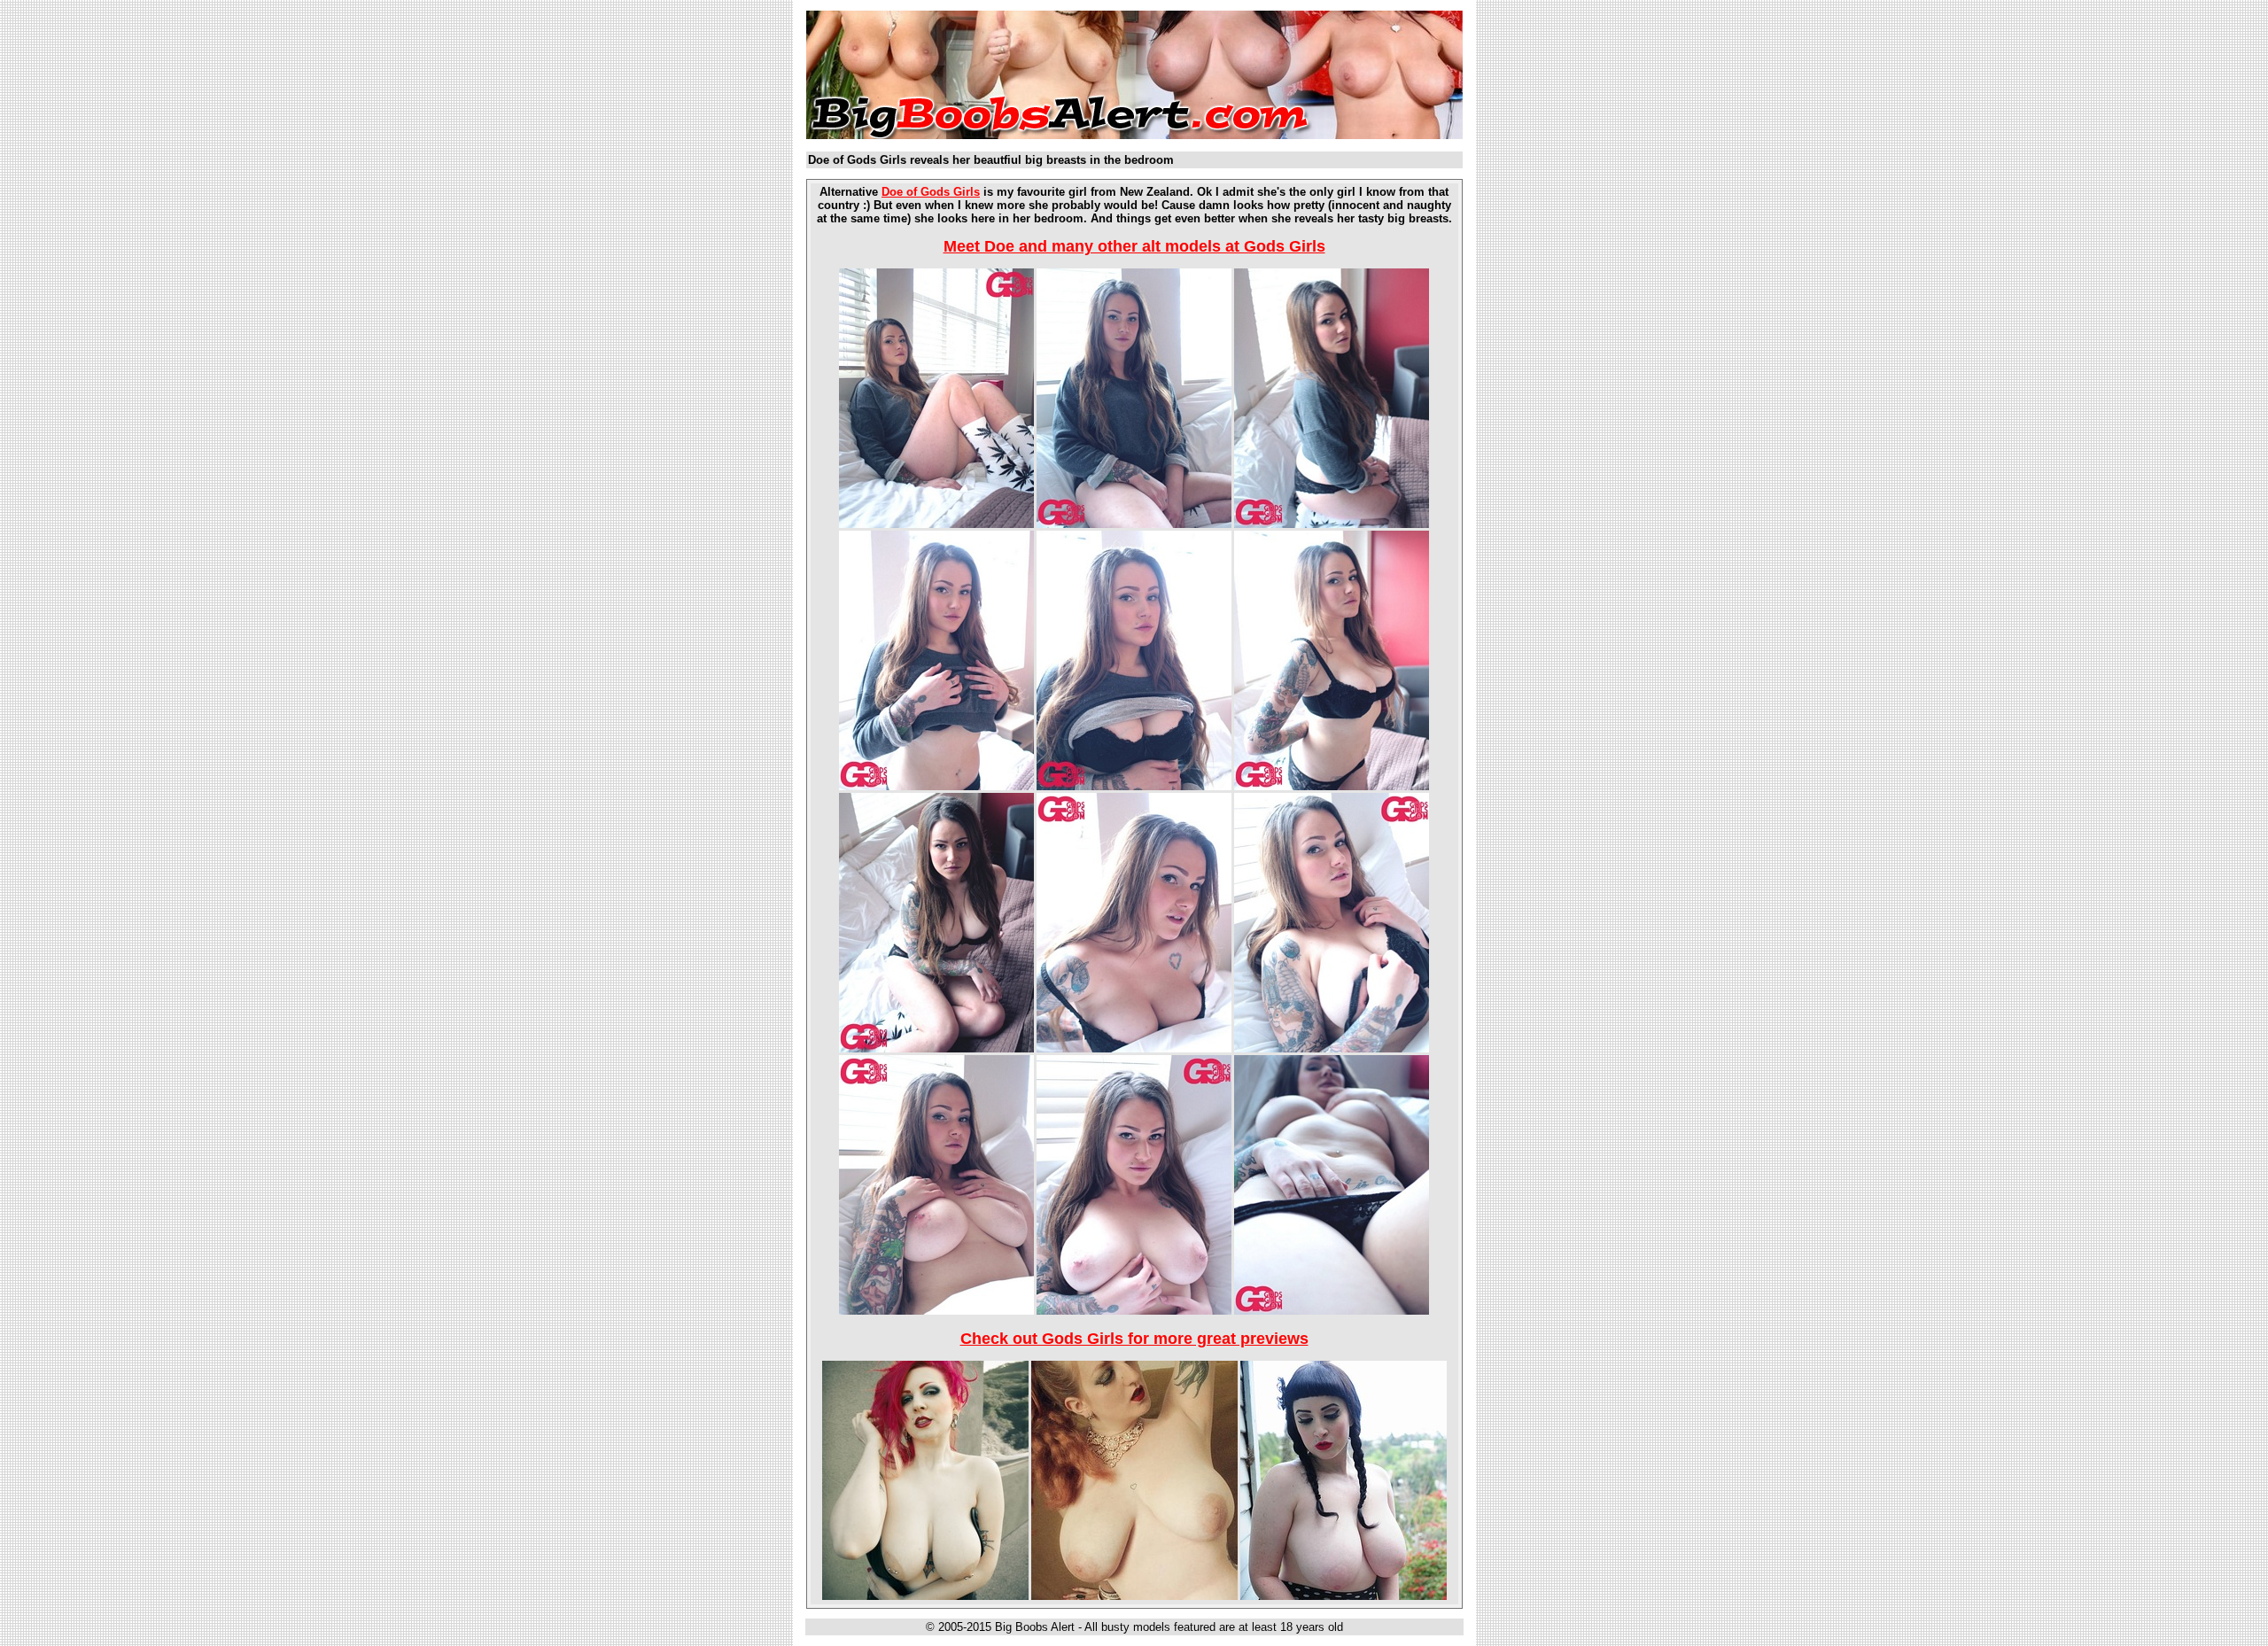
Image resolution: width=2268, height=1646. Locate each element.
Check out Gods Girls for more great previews (1134, 1339)
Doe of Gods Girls (931, 192)
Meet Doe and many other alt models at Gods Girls (1134, 246)
